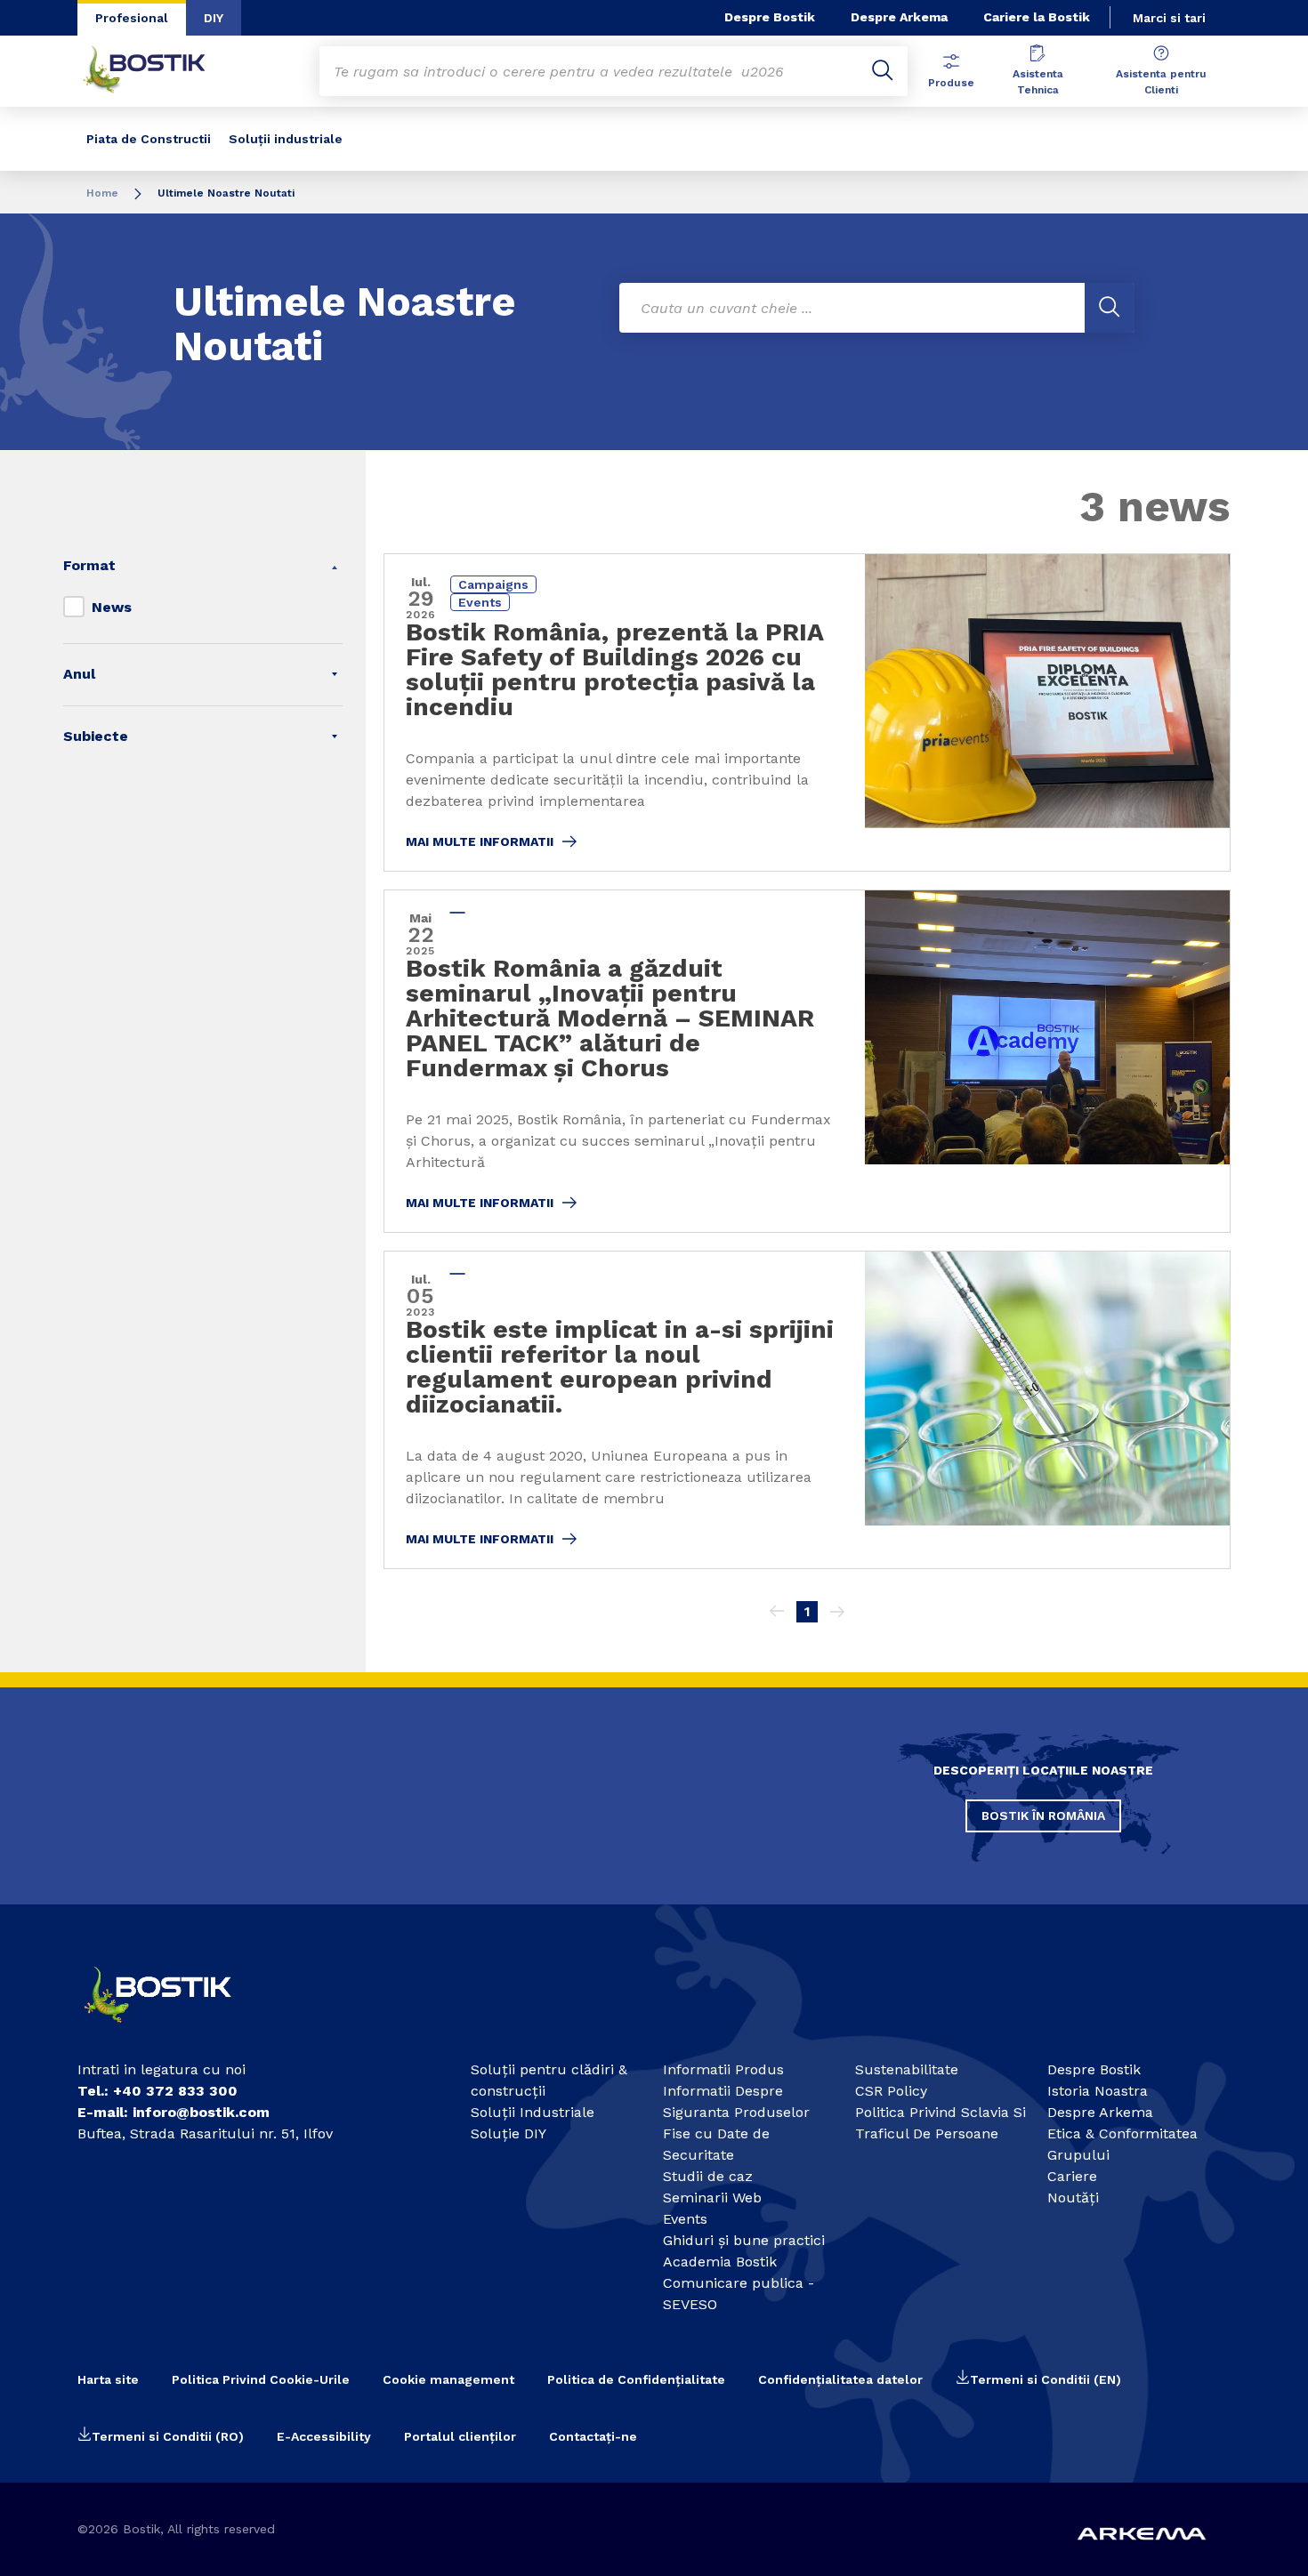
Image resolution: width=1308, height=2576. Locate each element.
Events (685, 2219)
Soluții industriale (286, 139)
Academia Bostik (720, 2262)
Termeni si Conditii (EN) (1046, 2379)
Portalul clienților (460, 2436)
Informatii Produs (723, 2069)
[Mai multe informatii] (807, 712)
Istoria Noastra (1098, 2091)
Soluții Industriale (533, 2112)
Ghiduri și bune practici (744, 2240)
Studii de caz (708, 2176)
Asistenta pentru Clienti (1161, 82)
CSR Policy (891, 2091)
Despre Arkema (899, 17)
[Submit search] (883, 71)
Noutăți (1073, 2198)
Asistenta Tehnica (1038, 82)
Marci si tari (1169, 18)
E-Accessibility (324, 2436)
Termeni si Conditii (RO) (168, 2436)
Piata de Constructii (149, 139)
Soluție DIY (509, 2133)
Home (102, 193)
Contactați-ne (593, 2436)
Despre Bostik (770, 17)
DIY (214, 18)
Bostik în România (1043, 1815)
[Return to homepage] (157, 71)
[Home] (174, 2030)
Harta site (108, 2379)
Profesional (132, 18)
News (112, 607)
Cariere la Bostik (1037, 17)
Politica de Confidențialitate (636, 2379)
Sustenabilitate (907, 2069)
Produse (951, 83)
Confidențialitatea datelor (840, 2379)
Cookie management (448, 2379)
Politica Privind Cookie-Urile (261, 2379)
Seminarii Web (712, 2198)
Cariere (1072, 2176)
